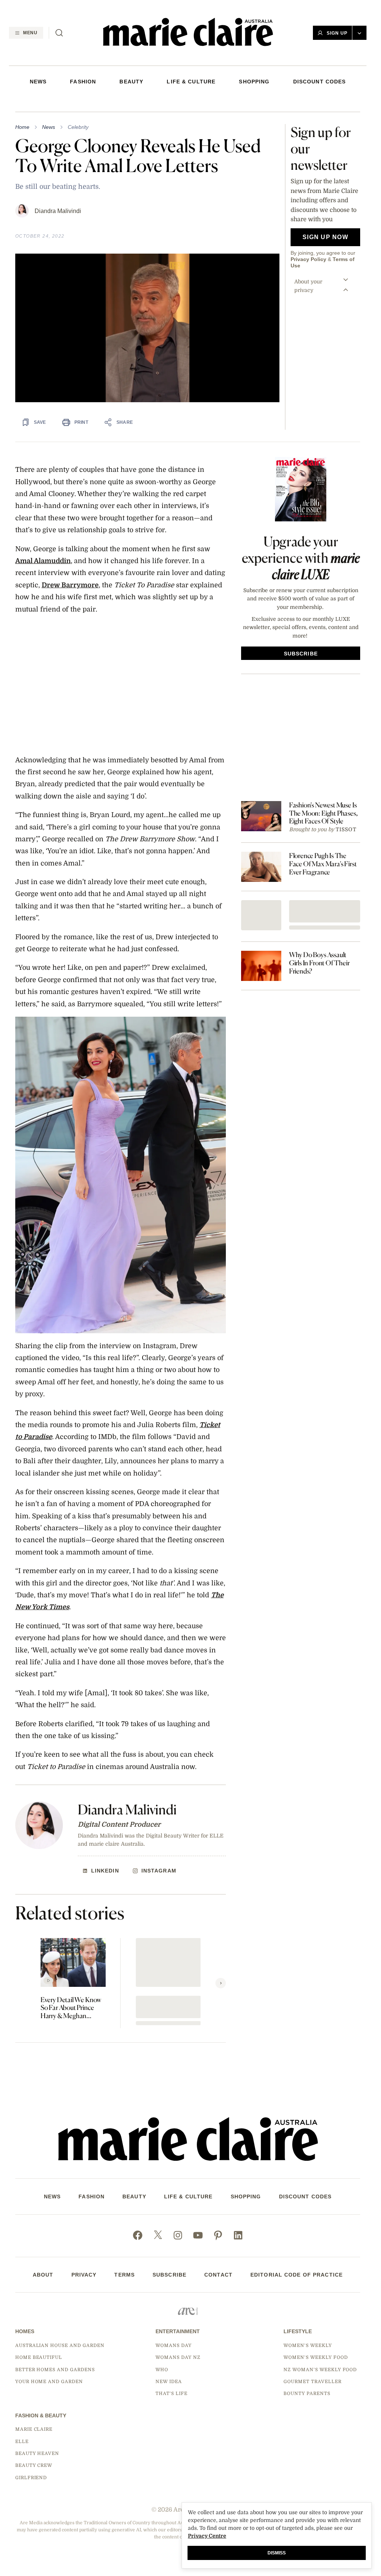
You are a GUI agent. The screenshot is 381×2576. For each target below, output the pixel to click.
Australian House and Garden (60, 2345)
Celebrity (78, 127)
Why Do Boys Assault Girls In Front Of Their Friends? (319, 963)
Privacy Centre (207, 2536)
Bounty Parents (307, 2394)
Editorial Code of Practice (297, 2275)
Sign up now (325, 237)
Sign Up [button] (337, 33)
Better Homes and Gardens (55, 2370)
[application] (148, 328)
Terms (124, 2275)
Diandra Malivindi (58, 211)
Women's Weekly (308, 2345)
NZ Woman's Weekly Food (320, 2370)
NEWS (38, 82)
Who (162, 2370)
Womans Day (174, 2345)
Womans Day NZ (178, 2357)
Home (22, 127)
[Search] (59, 33)
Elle (22, 2442)
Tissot (346, 829)
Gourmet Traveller (312, 2382)
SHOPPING (254, 82)
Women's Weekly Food (316, 2357)
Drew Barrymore (70, 585)
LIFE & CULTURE (191, 82)
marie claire (34, 2429)
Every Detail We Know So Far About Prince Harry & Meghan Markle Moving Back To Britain (73, 2008)
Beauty (131, 82)
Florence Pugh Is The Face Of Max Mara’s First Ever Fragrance (323, 864)
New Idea (169, 2382)
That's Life (172, 2394)
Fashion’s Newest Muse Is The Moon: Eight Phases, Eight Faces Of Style (324, 813)
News (49, 127)
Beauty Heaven (37, 2453)
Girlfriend (31, 2478)
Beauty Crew (34, 2465)
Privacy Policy (308, 259)
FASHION (83, 82)
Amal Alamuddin (43, 561)
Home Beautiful (39, 2357)
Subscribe (169, 2275)
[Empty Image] (261, 915)
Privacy (84, 2275)
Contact (218, 2275)
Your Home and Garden (49, 2382)
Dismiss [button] (277, 2553)
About (43, 2275)
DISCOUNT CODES (320, 82)
